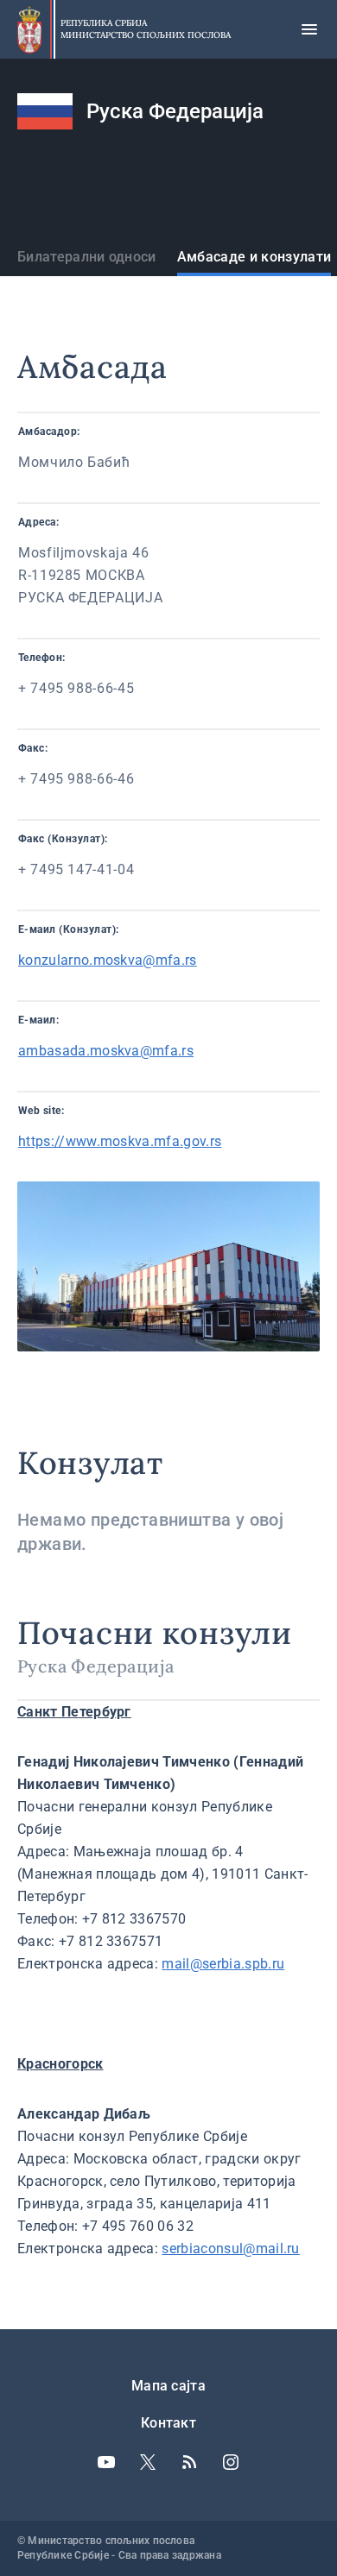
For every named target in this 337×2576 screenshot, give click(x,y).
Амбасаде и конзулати (254, 257)
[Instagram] (231, 2462)
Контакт (168, 2423)
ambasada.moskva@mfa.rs (106, 1051)
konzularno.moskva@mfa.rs (108, 960)
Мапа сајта (168, 2386)
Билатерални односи (87, 257)
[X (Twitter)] (148, 2462)
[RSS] (189, 2462)
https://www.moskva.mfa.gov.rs (120, 1141)
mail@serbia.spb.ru (223, 1964)
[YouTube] (106, 2462)
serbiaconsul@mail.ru (230, 2248)
